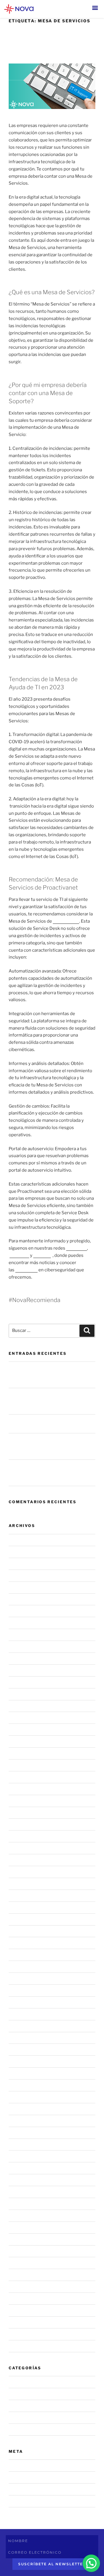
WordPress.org (24, 2501)
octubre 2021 (22, 2215)
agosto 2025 (22, 1682)
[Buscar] (87, 1331)
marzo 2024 (21, 1884)
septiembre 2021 (26, 2227)
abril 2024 (19, 1872)
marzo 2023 (21, 2014)
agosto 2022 (22, 2097)
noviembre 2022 (26, 2061)
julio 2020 (19, 2287)
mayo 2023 (20, 1990)
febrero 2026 (22, 1611)
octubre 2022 (23, 2073)
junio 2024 (20, 1848)
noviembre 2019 (25, 2346)
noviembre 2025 (26, 1647)
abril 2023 (19, 2002)
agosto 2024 (22, 1824)
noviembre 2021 (25, 2204)
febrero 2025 (22, 1753)
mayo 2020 (20, 2310)
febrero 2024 (22, 1895)
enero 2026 (21, 1623)
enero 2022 (21, 2180)
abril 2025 (19, 1730)
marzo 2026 (21, 1599)
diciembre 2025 (25, 1635)
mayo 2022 (20, 2133)
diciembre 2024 (25, 1777)
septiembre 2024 (27, 1813)
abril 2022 (19, 2144)
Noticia (16, 2417)
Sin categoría (22, 2429)
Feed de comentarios (30, 2489)
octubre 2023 (23, 1943)
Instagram (77, 1248)
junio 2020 (20, 2299)
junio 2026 (20, 1564)
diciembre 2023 (25, 1919)
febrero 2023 (22, 2026)
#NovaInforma (23, 2382)
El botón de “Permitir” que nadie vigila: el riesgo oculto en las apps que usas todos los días (50, 1446)
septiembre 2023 (27, 1955)
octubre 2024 (23, 1801)
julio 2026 (19, 1552)
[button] (95, 8)
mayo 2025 (20, 1718)
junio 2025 (20, 1706)
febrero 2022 (22, 2168)
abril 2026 (19, 1587)
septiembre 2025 (27, 1670)
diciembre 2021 (25, 2192)
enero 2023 (21, 2038)
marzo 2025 (21, 1741)
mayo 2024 (20, 1860)
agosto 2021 (21, 2239)
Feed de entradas (26, 2477)
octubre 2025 (23, 1659)
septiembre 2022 (26, 2085)
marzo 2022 (21, 2156)
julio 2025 (19, 1694)
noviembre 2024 (26, 1789)
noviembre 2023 (26, 1931)
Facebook (19, 1255)
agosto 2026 (22, 1540)
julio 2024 (19, 1836)
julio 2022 (19, 2109)
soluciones (26, 1270)
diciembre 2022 (25, 2050)
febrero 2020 (22, 2322)
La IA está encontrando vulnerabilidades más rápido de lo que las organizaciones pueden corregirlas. (50, 1375)
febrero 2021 (22, 2275)
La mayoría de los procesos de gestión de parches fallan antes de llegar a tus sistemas (51, 1473)
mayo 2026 (20, 1575)
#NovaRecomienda (28, 2394)
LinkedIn (42, 1255)
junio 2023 (20, 1979)
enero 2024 (21, 1907)
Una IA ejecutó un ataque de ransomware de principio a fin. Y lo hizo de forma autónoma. (50, 1401)
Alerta (15, 2406)
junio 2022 (19, 2121)
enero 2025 (21, 1765)
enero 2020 (21, 2334)
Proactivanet (66, 921)
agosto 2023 (22, 1967)
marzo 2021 (21, 2263)
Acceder (17, 2466)
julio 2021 (18, 2251)
